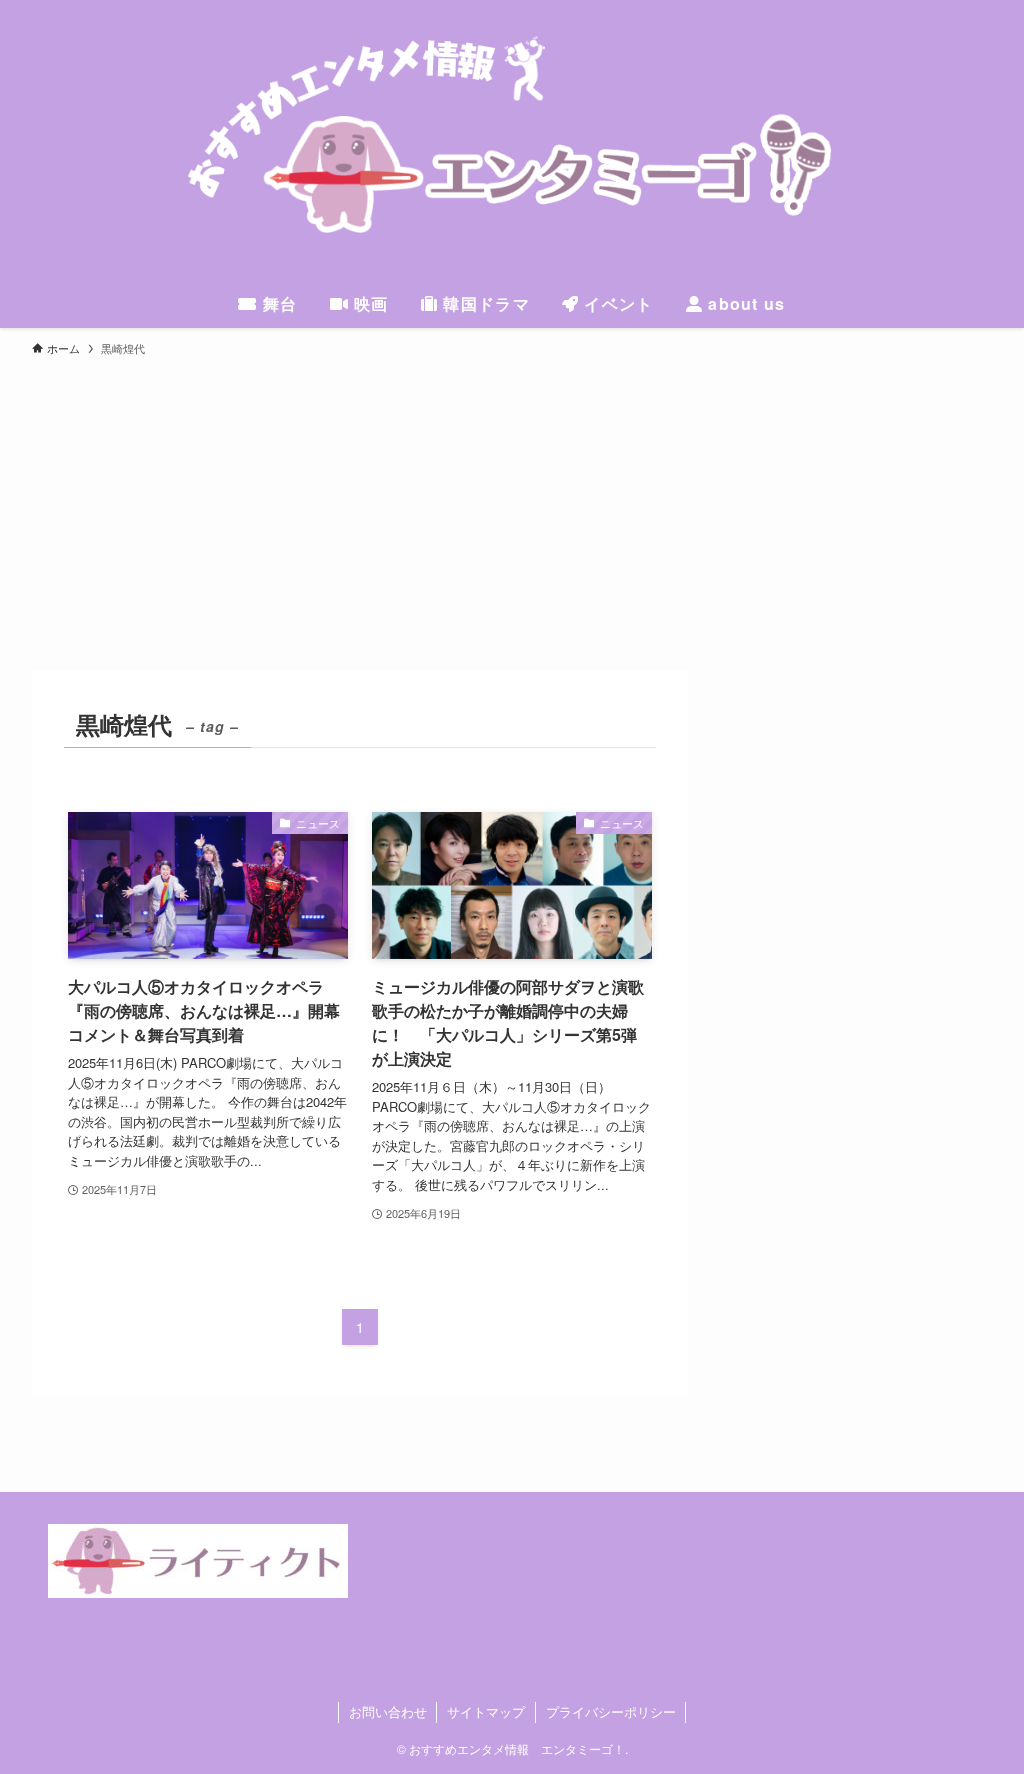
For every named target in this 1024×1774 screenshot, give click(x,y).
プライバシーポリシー (611, 1711)
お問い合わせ (388, 1711)
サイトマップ (486, 1711)
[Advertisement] (512, 520)
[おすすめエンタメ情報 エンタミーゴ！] (512, 144)
